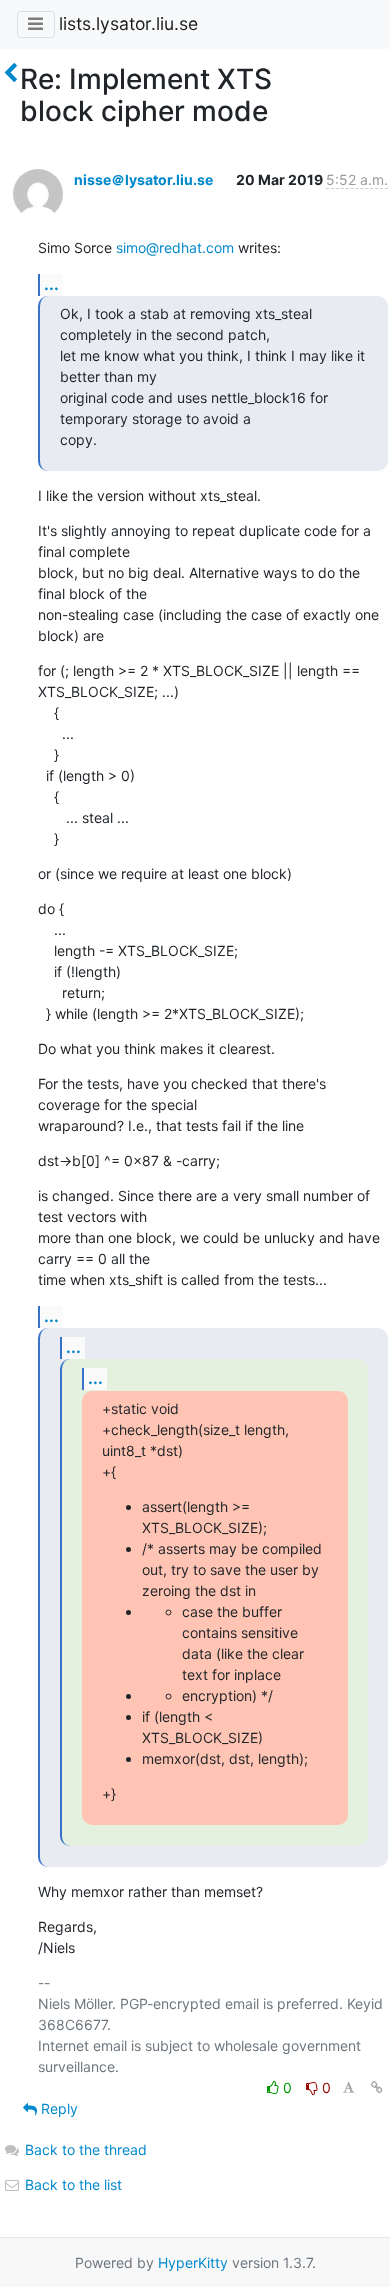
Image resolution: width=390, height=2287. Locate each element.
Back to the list (71, 2184)
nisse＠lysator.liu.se (143, 179)
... (51, 284)
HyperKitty (193, 2262)
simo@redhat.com (175, 247)
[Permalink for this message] (377, 2087)
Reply (57, 2108)
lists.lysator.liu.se (128, 23)
